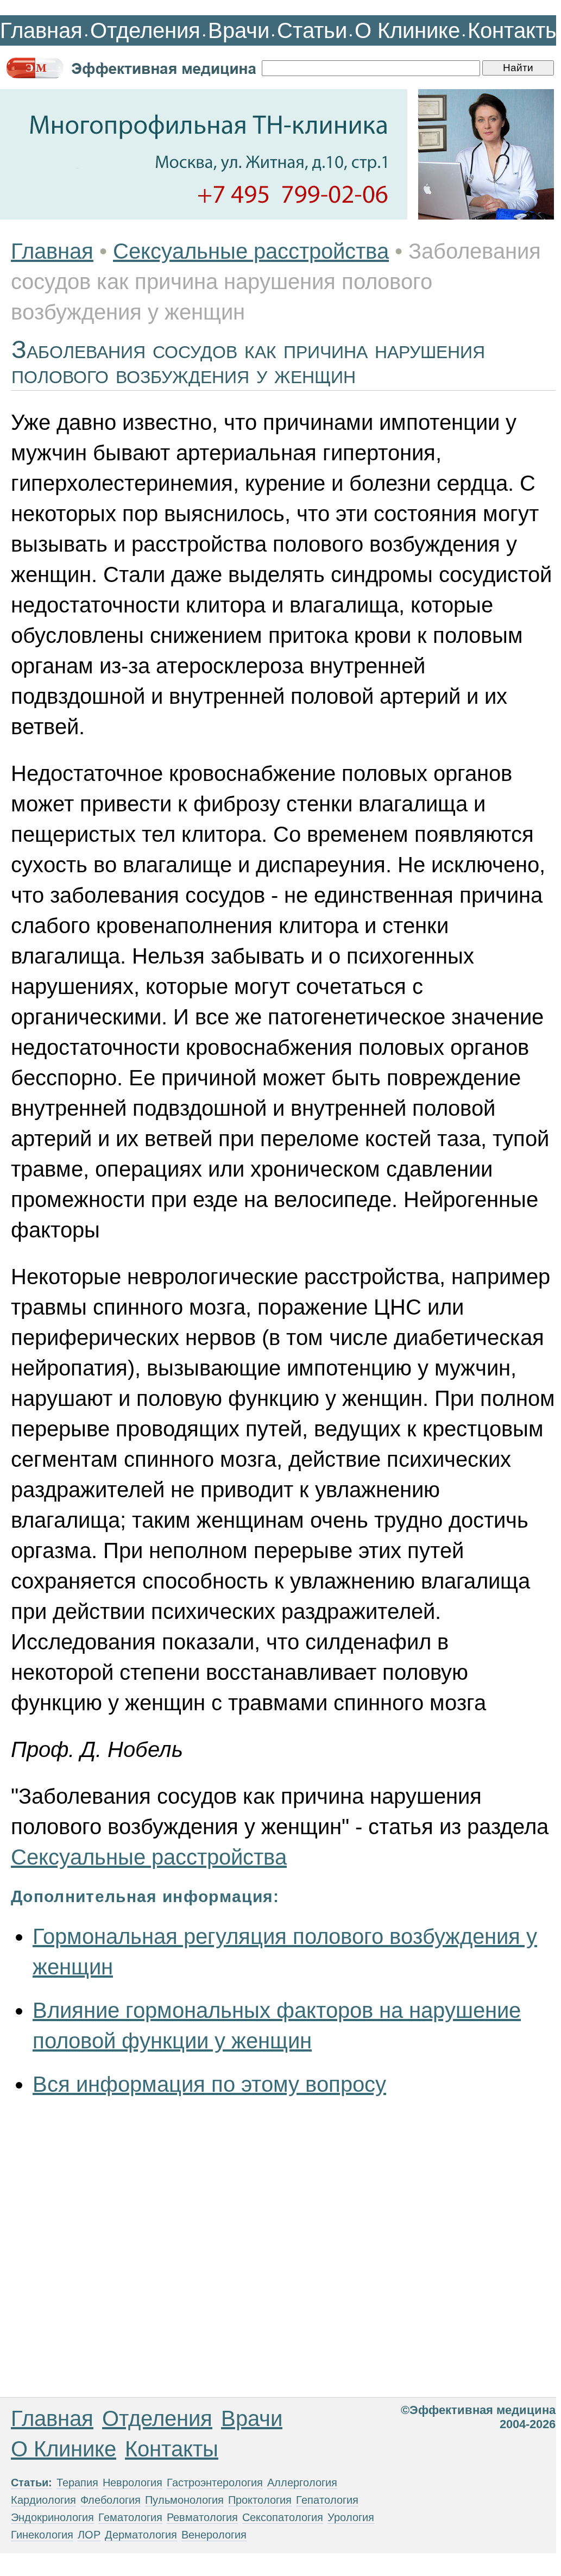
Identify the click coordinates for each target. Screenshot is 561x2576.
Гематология (130, 2517)
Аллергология (302, 2483)
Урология (351, 2517)
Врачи (239, 30)
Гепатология (327, 2500)
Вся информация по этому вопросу (209, 2084)
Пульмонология (184, 2500)
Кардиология (43, 2500)
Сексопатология (283, 2517)
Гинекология (42, 2535)
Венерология (214, 2535)
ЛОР (89, 2535)
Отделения (145, 30)
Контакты (514, 30)
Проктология (260, 2500)
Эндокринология (52, 2517)
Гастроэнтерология (215, 2483)
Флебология (111, 2500)
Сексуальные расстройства (251, 251)
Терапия (77, 2483)
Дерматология (141, 2535)
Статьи (312, 30)
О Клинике (407, 30)
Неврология (133, 2483)
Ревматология (202, 2517)
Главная (41, 30)
